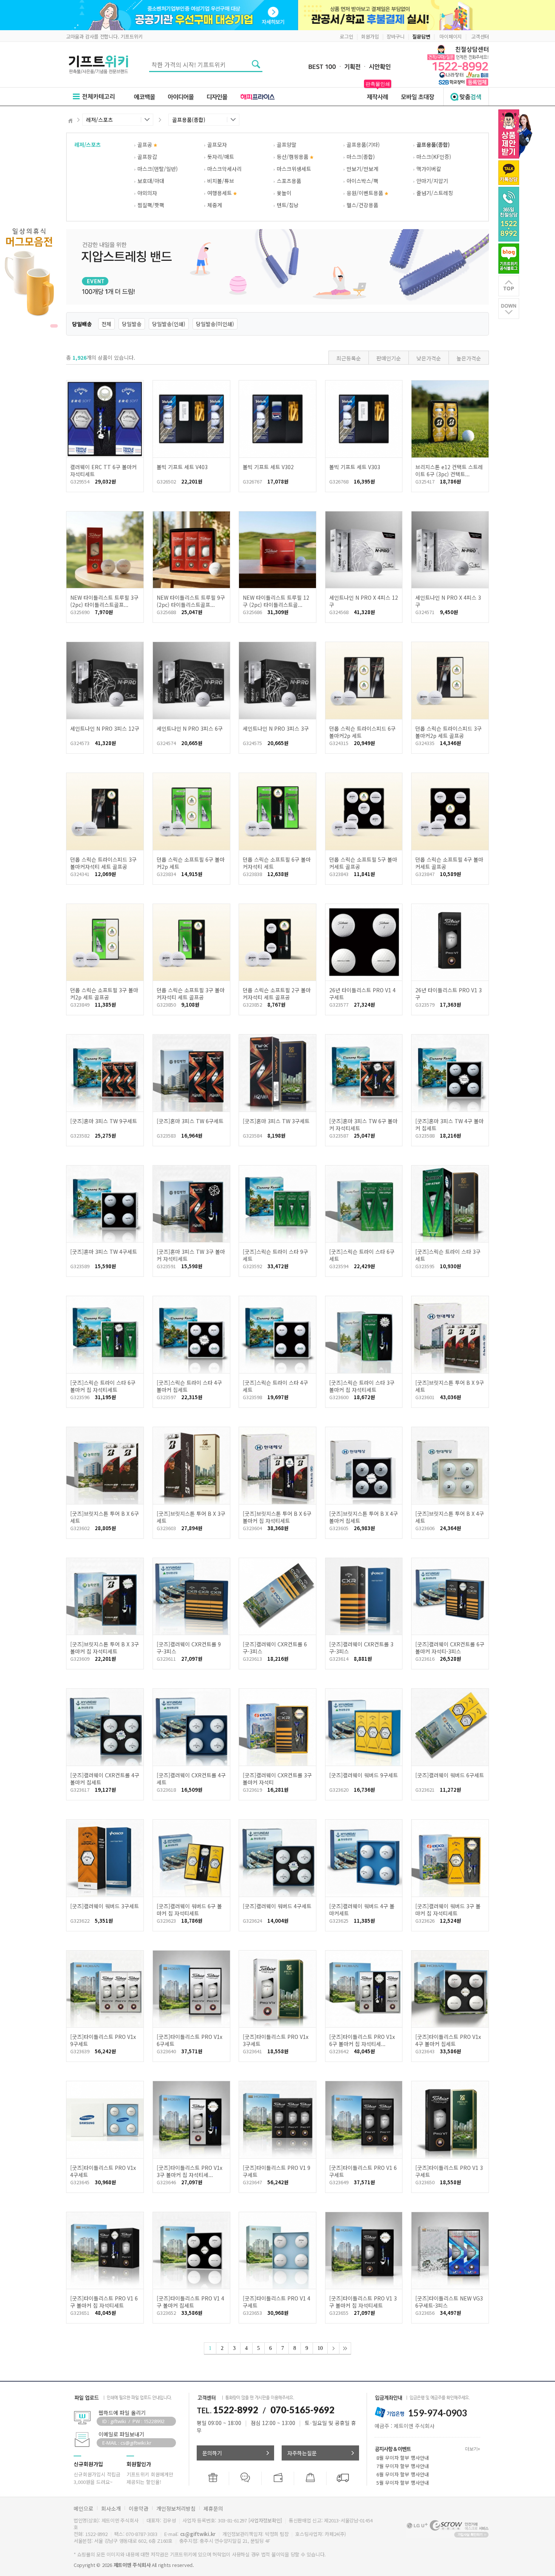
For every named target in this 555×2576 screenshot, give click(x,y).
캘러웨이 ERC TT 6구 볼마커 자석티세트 (103, 470)
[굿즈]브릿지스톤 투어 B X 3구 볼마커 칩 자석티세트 (105, 1648)
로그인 (346, 36)
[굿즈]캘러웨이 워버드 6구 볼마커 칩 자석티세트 (189, 1910)
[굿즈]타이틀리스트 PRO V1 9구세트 (277, 2171)
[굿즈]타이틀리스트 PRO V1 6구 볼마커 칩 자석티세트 (104, 2302)
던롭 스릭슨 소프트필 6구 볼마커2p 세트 (191, 863)
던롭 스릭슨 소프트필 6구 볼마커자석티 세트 (277, 863)
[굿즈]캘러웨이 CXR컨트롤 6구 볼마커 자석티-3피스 (450, 1648)
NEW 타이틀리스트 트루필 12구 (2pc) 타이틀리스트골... (276, 601)
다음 (333, 2348)
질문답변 (421, 36)
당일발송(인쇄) (169, 324)
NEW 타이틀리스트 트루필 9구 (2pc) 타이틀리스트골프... (191, 601)
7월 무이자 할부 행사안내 (403, 2466)
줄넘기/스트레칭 (435, 193)
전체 (106, 324)
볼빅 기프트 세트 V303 (355, 467)
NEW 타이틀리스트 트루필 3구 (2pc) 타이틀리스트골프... (104, 601)
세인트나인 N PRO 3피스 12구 (105, 728)
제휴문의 (213, 2508)
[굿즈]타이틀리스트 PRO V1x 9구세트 (103, 2040)
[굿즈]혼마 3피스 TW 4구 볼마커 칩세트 (449, 1125)
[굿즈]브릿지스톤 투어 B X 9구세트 (450, 1386)
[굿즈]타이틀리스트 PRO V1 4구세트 (277, 2302)
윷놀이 (284, 193)
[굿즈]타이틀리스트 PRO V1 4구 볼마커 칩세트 (190, 2302)
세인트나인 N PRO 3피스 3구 (276, 728)
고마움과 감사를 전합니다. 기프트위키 (104, 36)
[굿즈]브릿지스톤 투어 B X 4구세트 (450, 1517)
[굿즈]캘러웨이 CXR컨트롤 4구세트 (191, 1779)
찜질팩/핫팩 (151, 205)
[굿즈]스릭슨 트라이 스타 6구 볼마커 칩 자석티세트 (103, 1386)
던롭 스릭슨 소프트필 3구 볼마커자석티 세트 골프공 (191, 994)
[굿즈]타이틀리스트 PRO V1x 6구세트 (190, 2040)
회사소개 (111, 2508)
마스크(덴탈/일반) (158, 169)
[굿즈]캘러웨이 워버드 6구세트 (450, 1775)
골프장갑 (147, 157)
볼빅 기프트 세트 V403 (182, 467)
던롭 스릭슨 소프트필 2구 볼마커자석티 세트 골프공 (277, 994)
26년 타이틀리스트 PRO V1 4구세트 (362, 994)
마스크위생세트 (294, 169)
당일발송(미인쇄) (215, 324)
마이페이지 (451, 36)
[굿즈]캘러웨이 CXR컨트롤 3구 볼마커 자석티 (277, 1779)
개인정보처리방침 (176, 2508)
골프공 (146, 145)
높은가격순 (469, 358)
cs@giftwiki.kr (198, 2534)
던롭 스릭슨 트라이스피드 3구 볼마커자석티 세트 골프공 (103, 863)
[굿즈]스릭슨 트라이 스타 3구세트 (448, 1255)
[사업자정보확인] (265, 2520)
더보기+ (473, 2449)
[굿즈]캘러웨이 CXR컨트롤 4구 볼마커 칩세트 (105, 1779)
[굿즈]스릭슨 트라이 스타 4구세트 (275, 1386)
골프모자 (217, 145)
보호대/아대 (151, 181)
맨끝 (345, 2348)
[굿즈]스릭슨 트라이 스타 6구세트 (362, 1255)
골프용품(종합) (433, 145)
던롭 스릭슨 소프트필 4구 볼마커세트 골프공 (449, 863)
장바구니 (395, 36)
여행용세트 (220, 193)
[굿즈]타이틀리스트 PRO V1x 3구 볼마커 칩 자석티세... (190, 2171)
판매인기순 (389, 358)
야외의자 (147, 193)
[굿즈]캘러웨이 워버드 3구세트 (105, 1906)
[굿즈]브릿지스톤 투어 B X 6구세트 (105, 1517)
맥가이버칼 (429, 169)
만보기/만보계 (362, 169)
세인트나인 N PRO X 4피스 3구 (448, 601)
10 (320, 2348)
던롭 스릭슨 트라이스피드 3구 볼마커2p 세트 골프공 (449, 732)
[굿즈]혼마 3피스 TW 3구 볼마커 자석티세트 (191, 1255)
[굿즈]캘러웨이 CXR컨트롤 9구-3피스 (189, 1648)
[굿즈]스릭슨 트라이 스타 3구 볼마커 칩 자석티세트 (362, 1386)
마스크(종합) (361, 157)
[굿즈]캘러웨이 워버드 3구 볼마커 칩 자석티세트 (448, 1910)
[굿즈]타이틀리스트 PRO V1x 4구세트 (103, 2171)
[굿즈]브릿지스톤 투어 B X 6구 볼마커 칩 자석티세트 (277, 1517)
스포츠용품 (289, 181)
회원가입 (370, 36)
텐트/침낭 (288, 205)
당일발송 (132, 324)
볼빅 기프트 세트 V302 (268, 467)
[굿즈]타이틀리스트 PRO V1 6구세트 (363, 2171)
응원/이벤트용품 (366, 193)
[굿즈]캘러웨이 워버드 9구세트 (364, 1775)
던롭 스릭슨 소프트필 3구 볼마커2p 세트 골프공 (104, 994)
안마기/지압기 (432, 181)
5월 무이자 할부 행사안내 (403, 2483)
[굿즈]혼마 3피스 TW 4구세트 (104, 1252)
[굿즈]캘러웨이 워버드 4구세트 (277, 1906)
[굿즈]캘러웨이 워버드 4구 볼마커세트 (362, 1910)
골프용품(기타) (363, 145)
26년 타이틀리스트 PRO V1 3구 (449, 994)
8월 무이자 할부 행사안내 (403, 2458)
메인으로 (83, 2508)
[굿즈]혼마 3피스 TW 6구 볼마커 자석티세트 (363, 1125)
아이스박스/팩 (362, 181)
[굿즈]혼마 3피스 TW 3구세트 (276, 1121)
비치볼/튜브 (221, 181)
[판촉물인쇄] (378, 96)
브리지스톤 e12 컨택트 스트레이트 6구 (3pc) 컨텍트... (449, 470)
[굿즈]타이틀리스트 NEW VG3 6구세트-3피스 (449, 2302)
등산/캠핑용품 (293, 157)
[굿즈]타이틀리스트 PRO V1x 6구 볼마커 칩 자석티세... (362, 2040)
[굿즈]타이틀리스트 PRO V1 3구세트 (449, 2171)
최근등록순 (349, 358)
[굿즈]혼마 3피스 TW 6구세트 (190, 1121)
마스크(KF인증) (434, 157)
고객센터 (480, 36)
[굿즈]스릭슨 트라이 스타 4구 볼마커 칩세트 (189, 1386)
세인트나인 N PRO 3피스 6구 (190, 728)
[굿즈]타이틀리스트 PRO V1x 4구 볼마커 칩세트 (448, 2040)
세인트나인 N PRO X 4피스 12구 (364, 601)
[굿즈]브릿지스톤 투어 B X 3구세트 (191, 1517)
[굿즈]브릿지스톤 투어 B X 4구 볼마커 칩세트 (364, 1517)
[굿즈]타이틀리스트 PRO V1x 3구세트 (276, 2040)
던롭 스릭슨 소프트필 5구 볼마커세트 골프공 (363, 863)
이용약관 (139, 2508)
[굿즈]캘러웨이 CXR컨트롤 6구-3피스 (275, 1648)
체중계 (215, 205)
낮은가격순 (429, 358)
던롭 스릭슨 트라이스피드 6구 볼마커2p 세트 (362, 732)
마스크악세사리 (224, 169)
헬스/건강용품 (362, 205)
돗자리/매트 (221, 157)
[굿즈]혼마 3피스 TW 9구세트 (104, 1121)
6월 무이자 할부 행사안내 (403, 2474)
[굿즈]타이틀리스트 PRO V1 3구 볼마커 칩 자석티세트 (363, 2302)
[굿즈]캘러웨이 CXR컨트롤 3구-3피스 (361, 1648)
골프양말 (287, 145)
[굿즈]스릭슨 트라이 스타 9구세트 (275, 1255)
